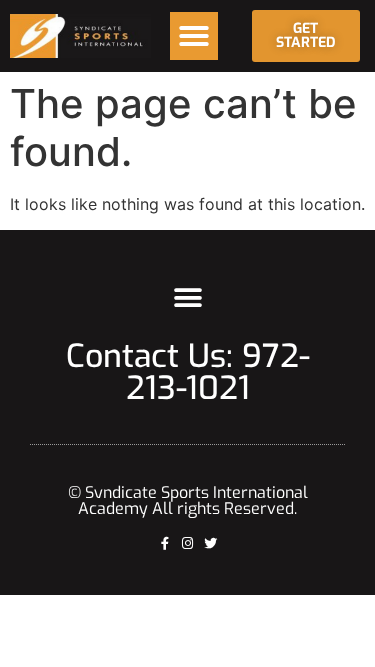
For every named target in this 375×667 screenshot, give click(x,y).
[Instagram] (187, 543)
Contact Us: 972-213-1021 (188, 372)
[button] (194, 36)
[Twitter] (210, 543)
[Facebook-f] (164, 543)
